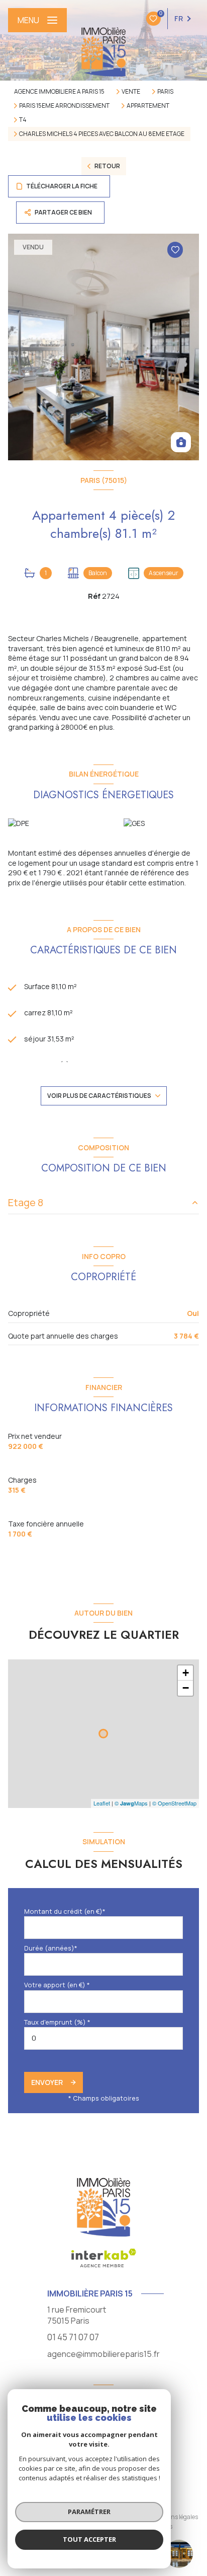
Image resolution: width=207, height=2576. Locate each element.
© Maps (131, 1803)
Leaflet (102, 1803)
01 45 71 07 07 (73, 2337)
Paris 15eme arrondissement (64, 106)
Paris (165, 92)
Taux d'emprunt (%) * (57, 2022)
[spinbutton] (103, 2038)
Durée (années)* (51, 1948)
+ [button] (186, 1673)
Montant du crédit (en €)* (65, 1911)
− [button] (186, 1688)
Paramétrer (89, 2512)
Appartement (148, 106)
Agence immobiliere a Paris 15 (59, 91)
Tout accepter (89, 2539)
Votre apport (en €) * (57, 1985)
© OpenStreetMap (174, 1803)
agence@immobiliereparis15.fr (103, 2354)
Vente (131, 92)
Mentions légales (175, 2517)
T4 (23, 120)
